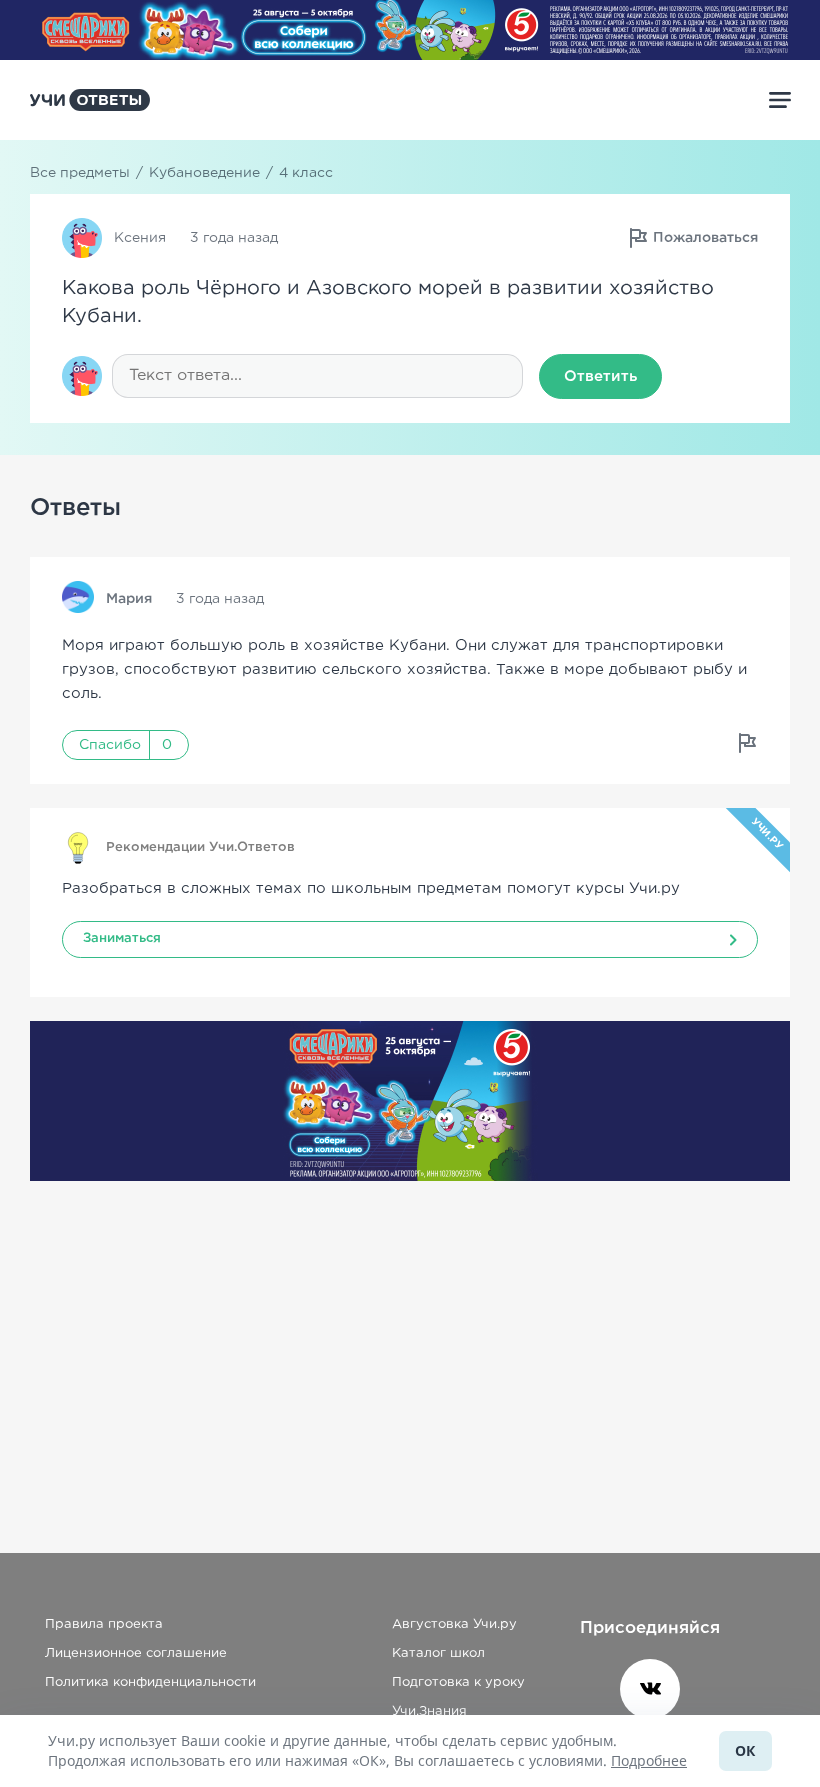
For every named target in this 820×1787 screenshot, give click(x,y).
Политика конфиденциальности (150, 1682)
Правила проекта (104, 1624)
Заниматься (122, 938)
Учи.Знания (429, 1711)
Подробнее (649, 1760)
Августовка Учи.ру (454, 1624)
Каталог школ (438, 1653)
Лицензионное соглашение (136, 1653)
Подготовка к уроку (458, 1682)
